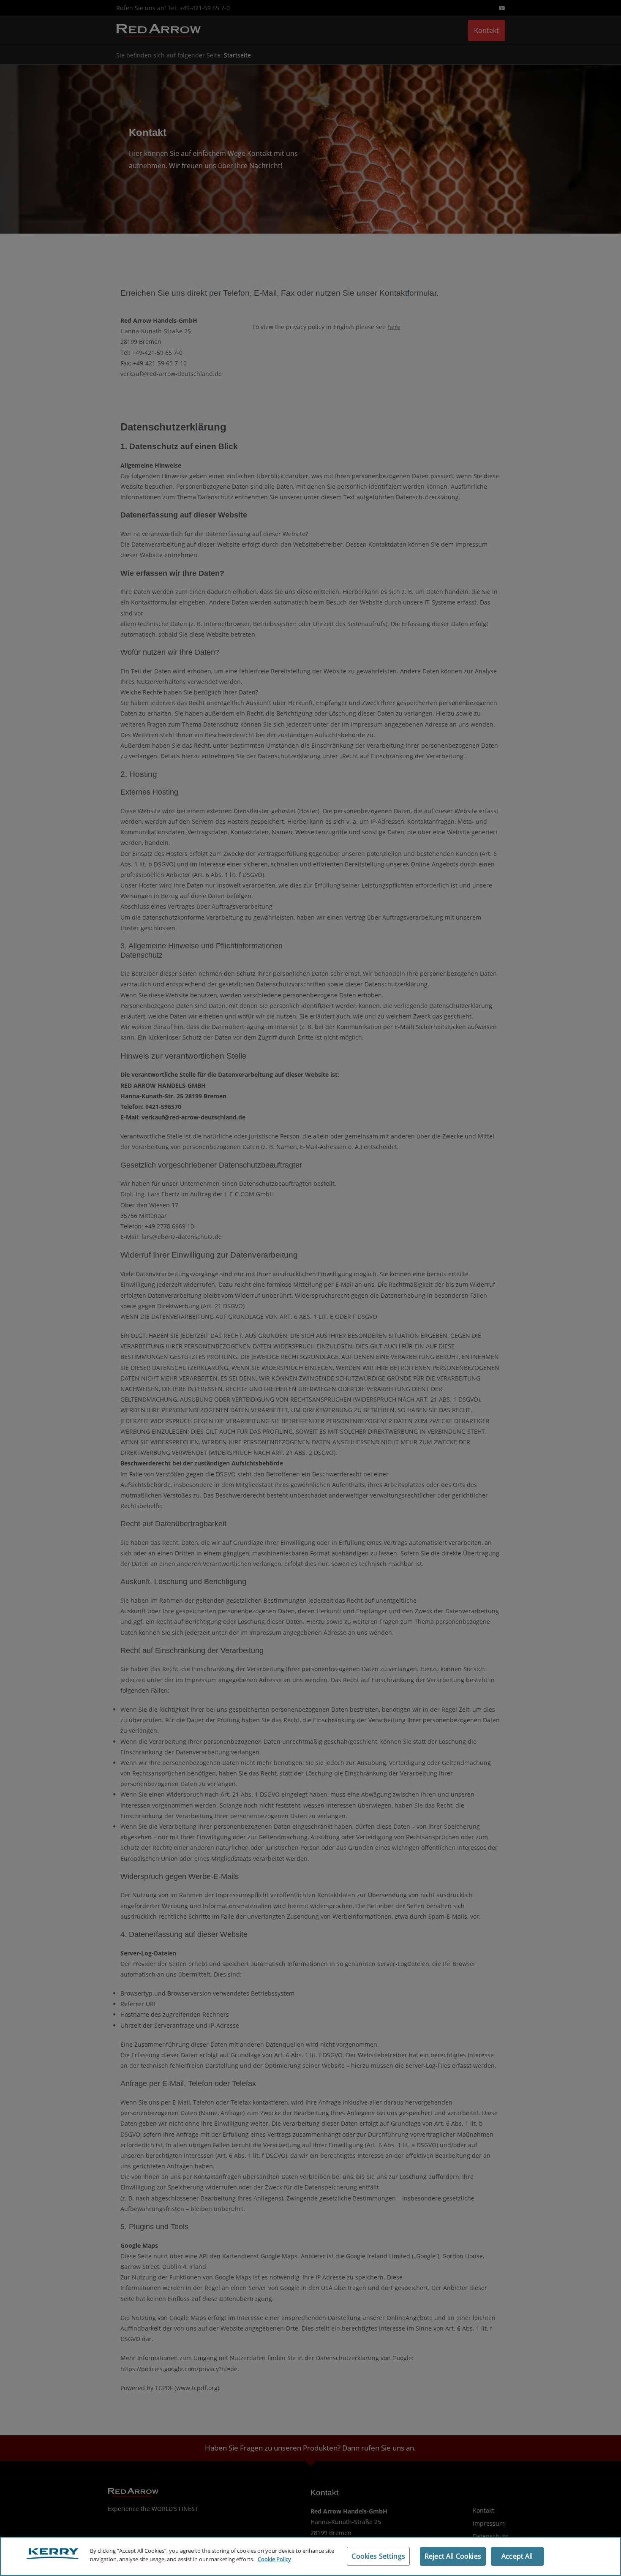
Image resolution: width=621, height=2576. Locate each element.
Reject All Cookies (453, 2556)
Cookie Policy (274, 2559)
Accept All (517, 2556)
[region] (310, 2556)
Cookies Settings (378, 2556)
